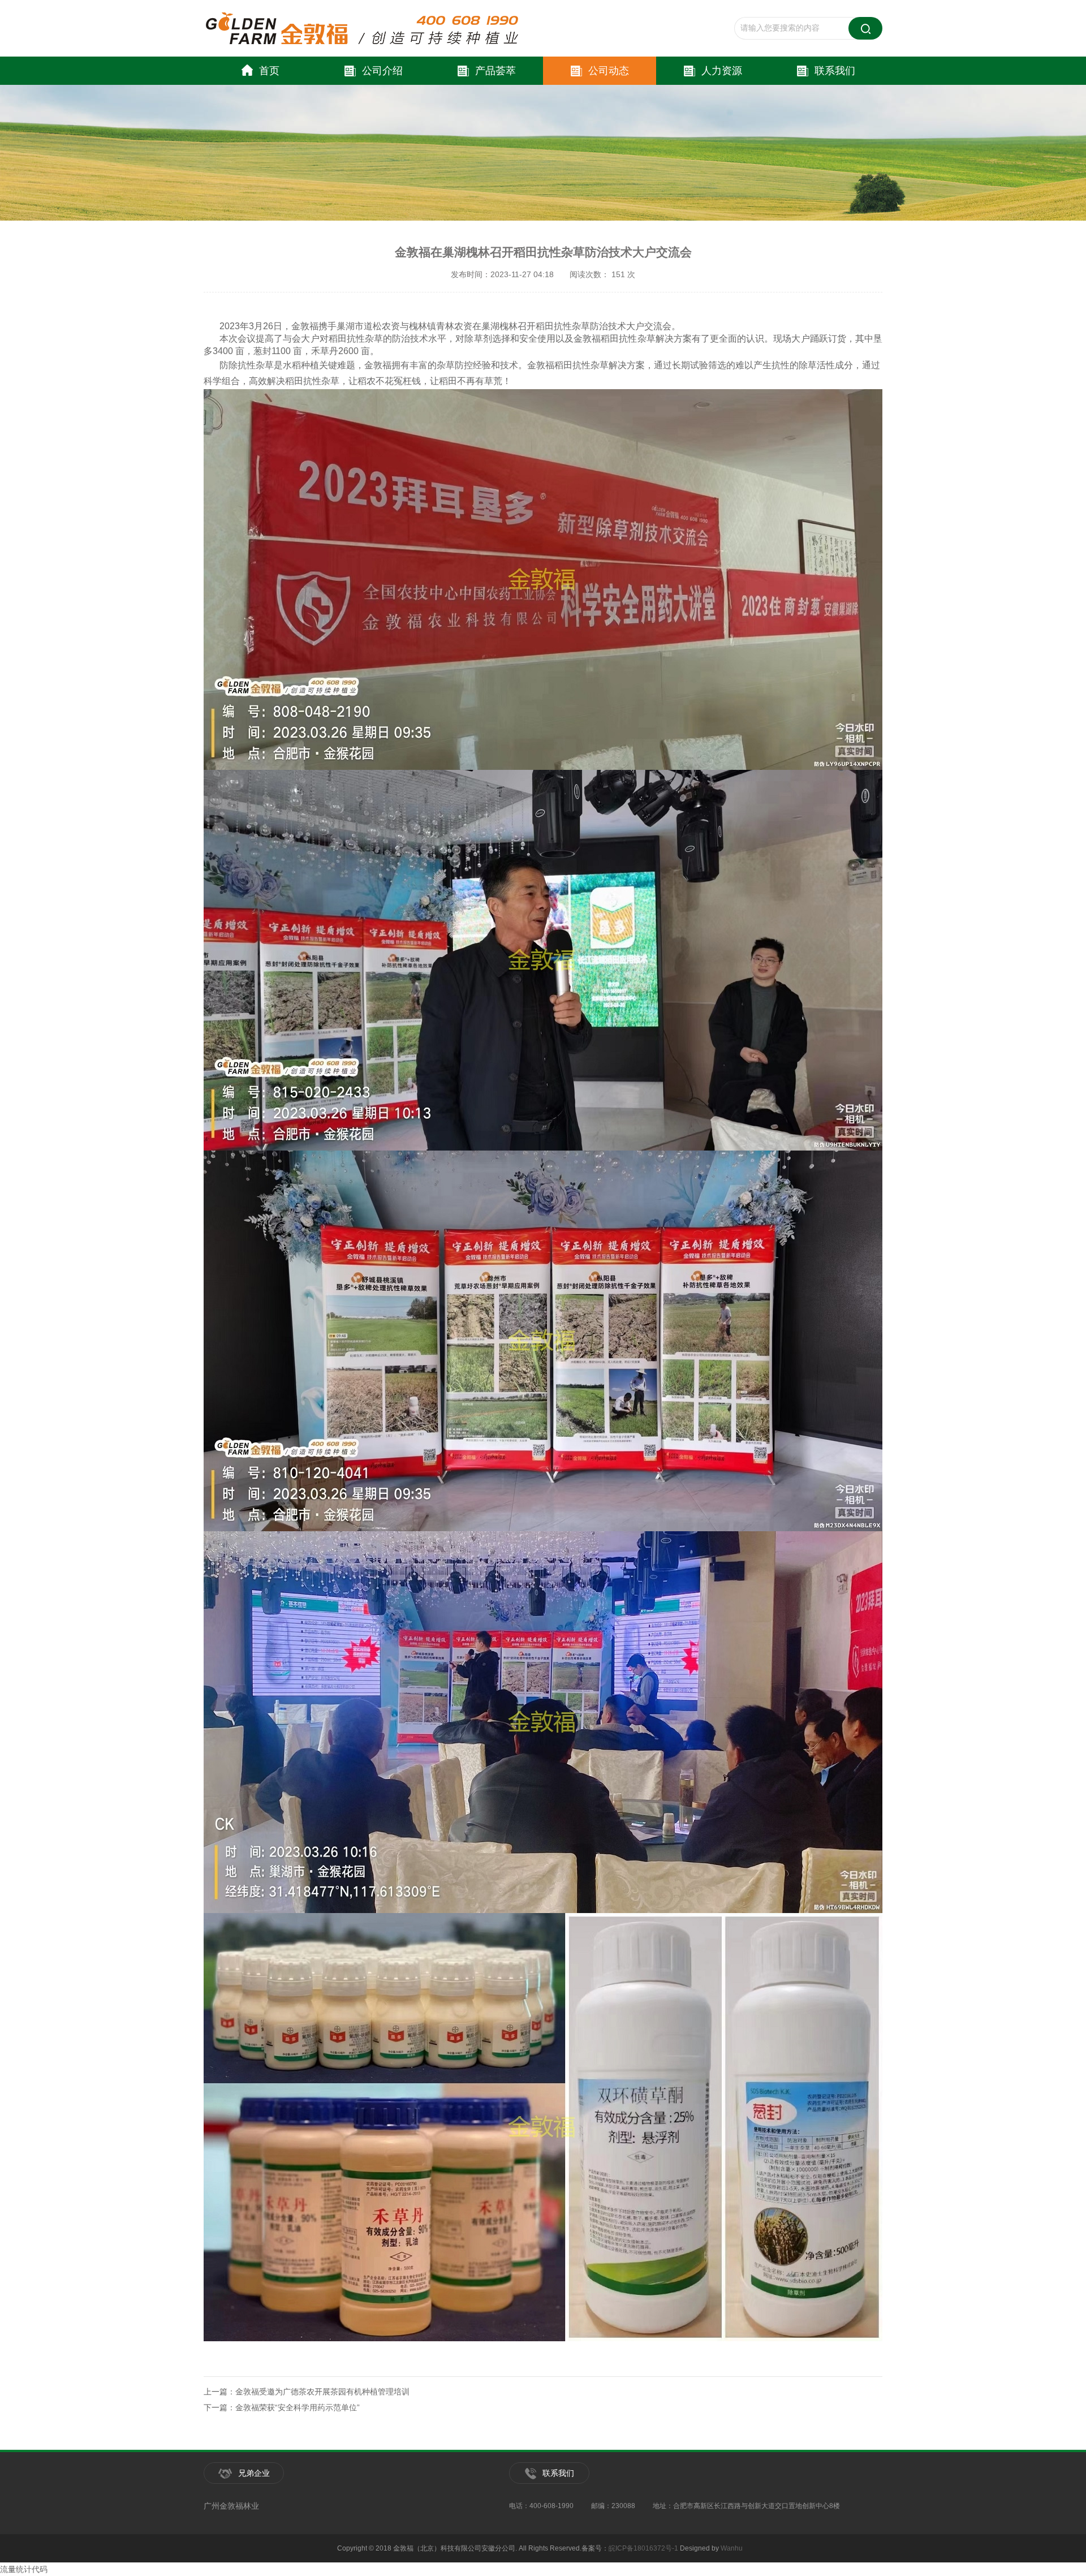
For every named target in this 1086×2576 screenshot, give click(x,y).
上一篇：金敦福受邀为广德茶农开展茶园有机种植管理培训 (307, 2392)
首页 (269, 71)
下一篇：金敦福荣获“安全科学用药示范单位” (282, 2407)
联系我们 (835, 71)
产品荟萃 (495, 71)
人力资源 (722, 71)
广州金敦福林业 (231, 2506)
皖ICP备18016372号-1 (643, 2548)
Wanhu (732, 2548)
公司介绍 (382, 71)
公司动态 (609, 71)
